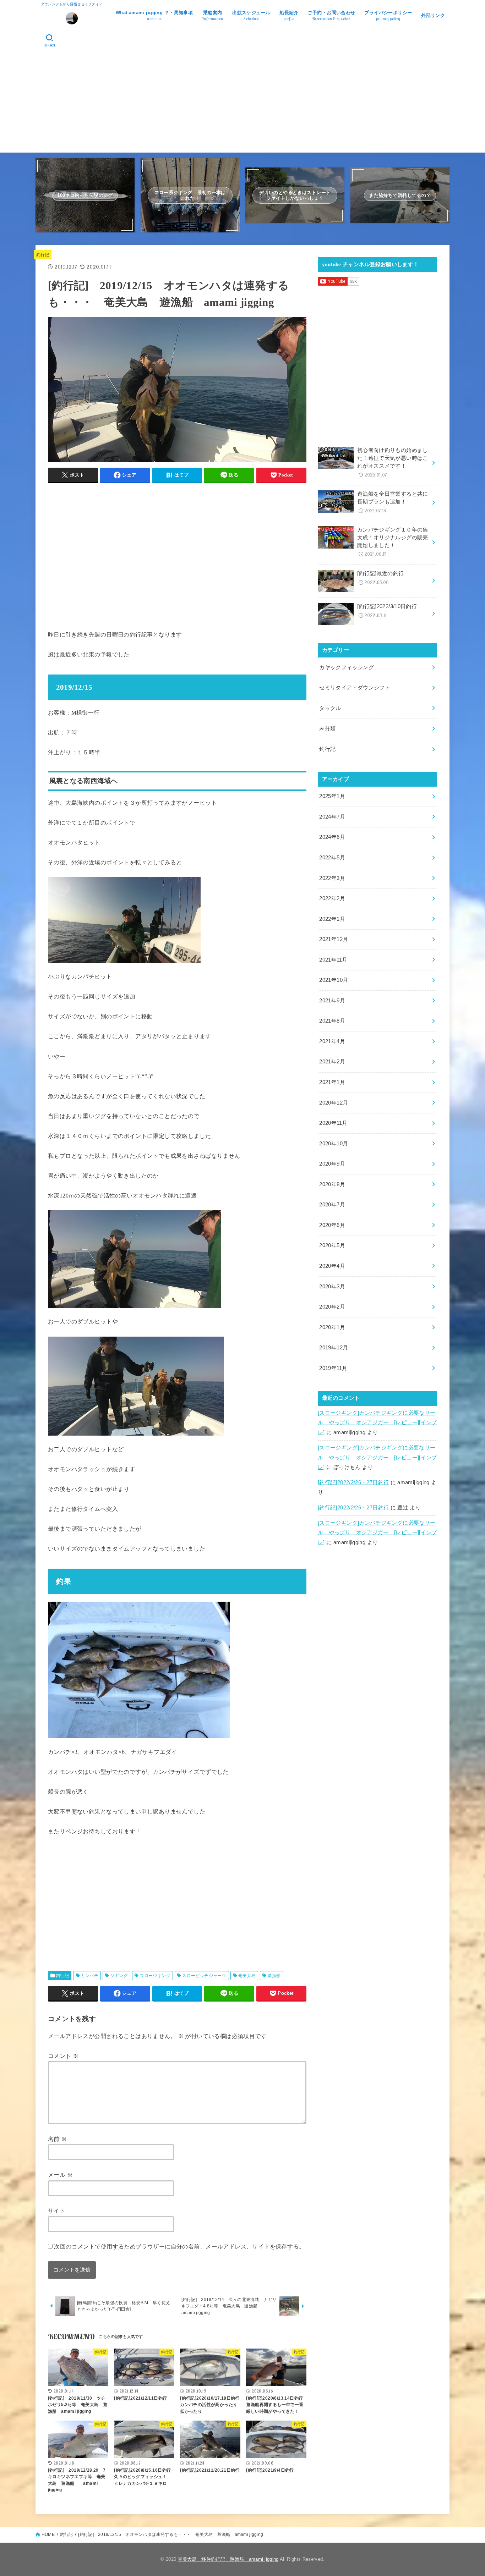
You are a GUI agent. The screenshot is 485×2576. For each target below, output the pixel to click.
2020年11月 (333, 1123)
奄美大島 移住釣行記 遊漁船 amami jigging (228, 2559)
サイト (57, 2211)
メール (60, 2175)
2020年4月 (332, 1266)
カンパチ (89, 1976)
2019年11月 (333, 1368)
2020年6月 (332, 1225)
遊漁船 (274, 1976)
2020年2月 (332, 1307)
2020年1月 (332, 1327)
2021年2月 (332, 1062)
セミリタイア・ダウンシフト (355, 688)
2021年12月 (334, 939)
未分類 (327, 728)
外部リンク (433, 15)
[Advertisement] (243, 103)
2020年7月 (332, 1205)
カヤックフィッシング (347, 667)
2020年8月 (332, 1184)
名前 (58, 2139)
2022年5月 (332, 858)
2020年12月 (334, 1103)
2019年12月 (334, 1348)
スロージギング (155, 1976)
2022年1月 (332, 919)
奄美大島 (247, 1976)
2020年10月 (334, 1144)
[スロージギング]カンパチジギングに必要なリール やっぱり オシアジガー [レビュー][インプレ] (377, 1423)
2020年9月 (332, 1164)
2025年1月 (332, 796)
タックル (330, 708)
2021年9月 (332, 1001)
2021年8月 (332, 1021)
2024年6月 (332, 837)
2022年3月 (332, 878)
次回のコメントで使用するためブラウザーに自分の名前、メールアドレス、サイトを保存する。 (179, 2246)
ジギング (119, 1976)
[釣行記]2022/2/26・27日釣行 (353, 1482)
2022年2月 (332, 898)
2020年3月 (332, 1287)
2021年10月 (334, 980)
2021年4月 (332, 1041)
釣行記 (43, 255)
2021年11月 (333, 960)
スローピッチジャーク (204, 1976)
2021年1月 (332, 1082)
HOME (48, 2534)
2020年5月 (332, 1245)
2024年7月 (332, 817)
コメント (63, 2056)
